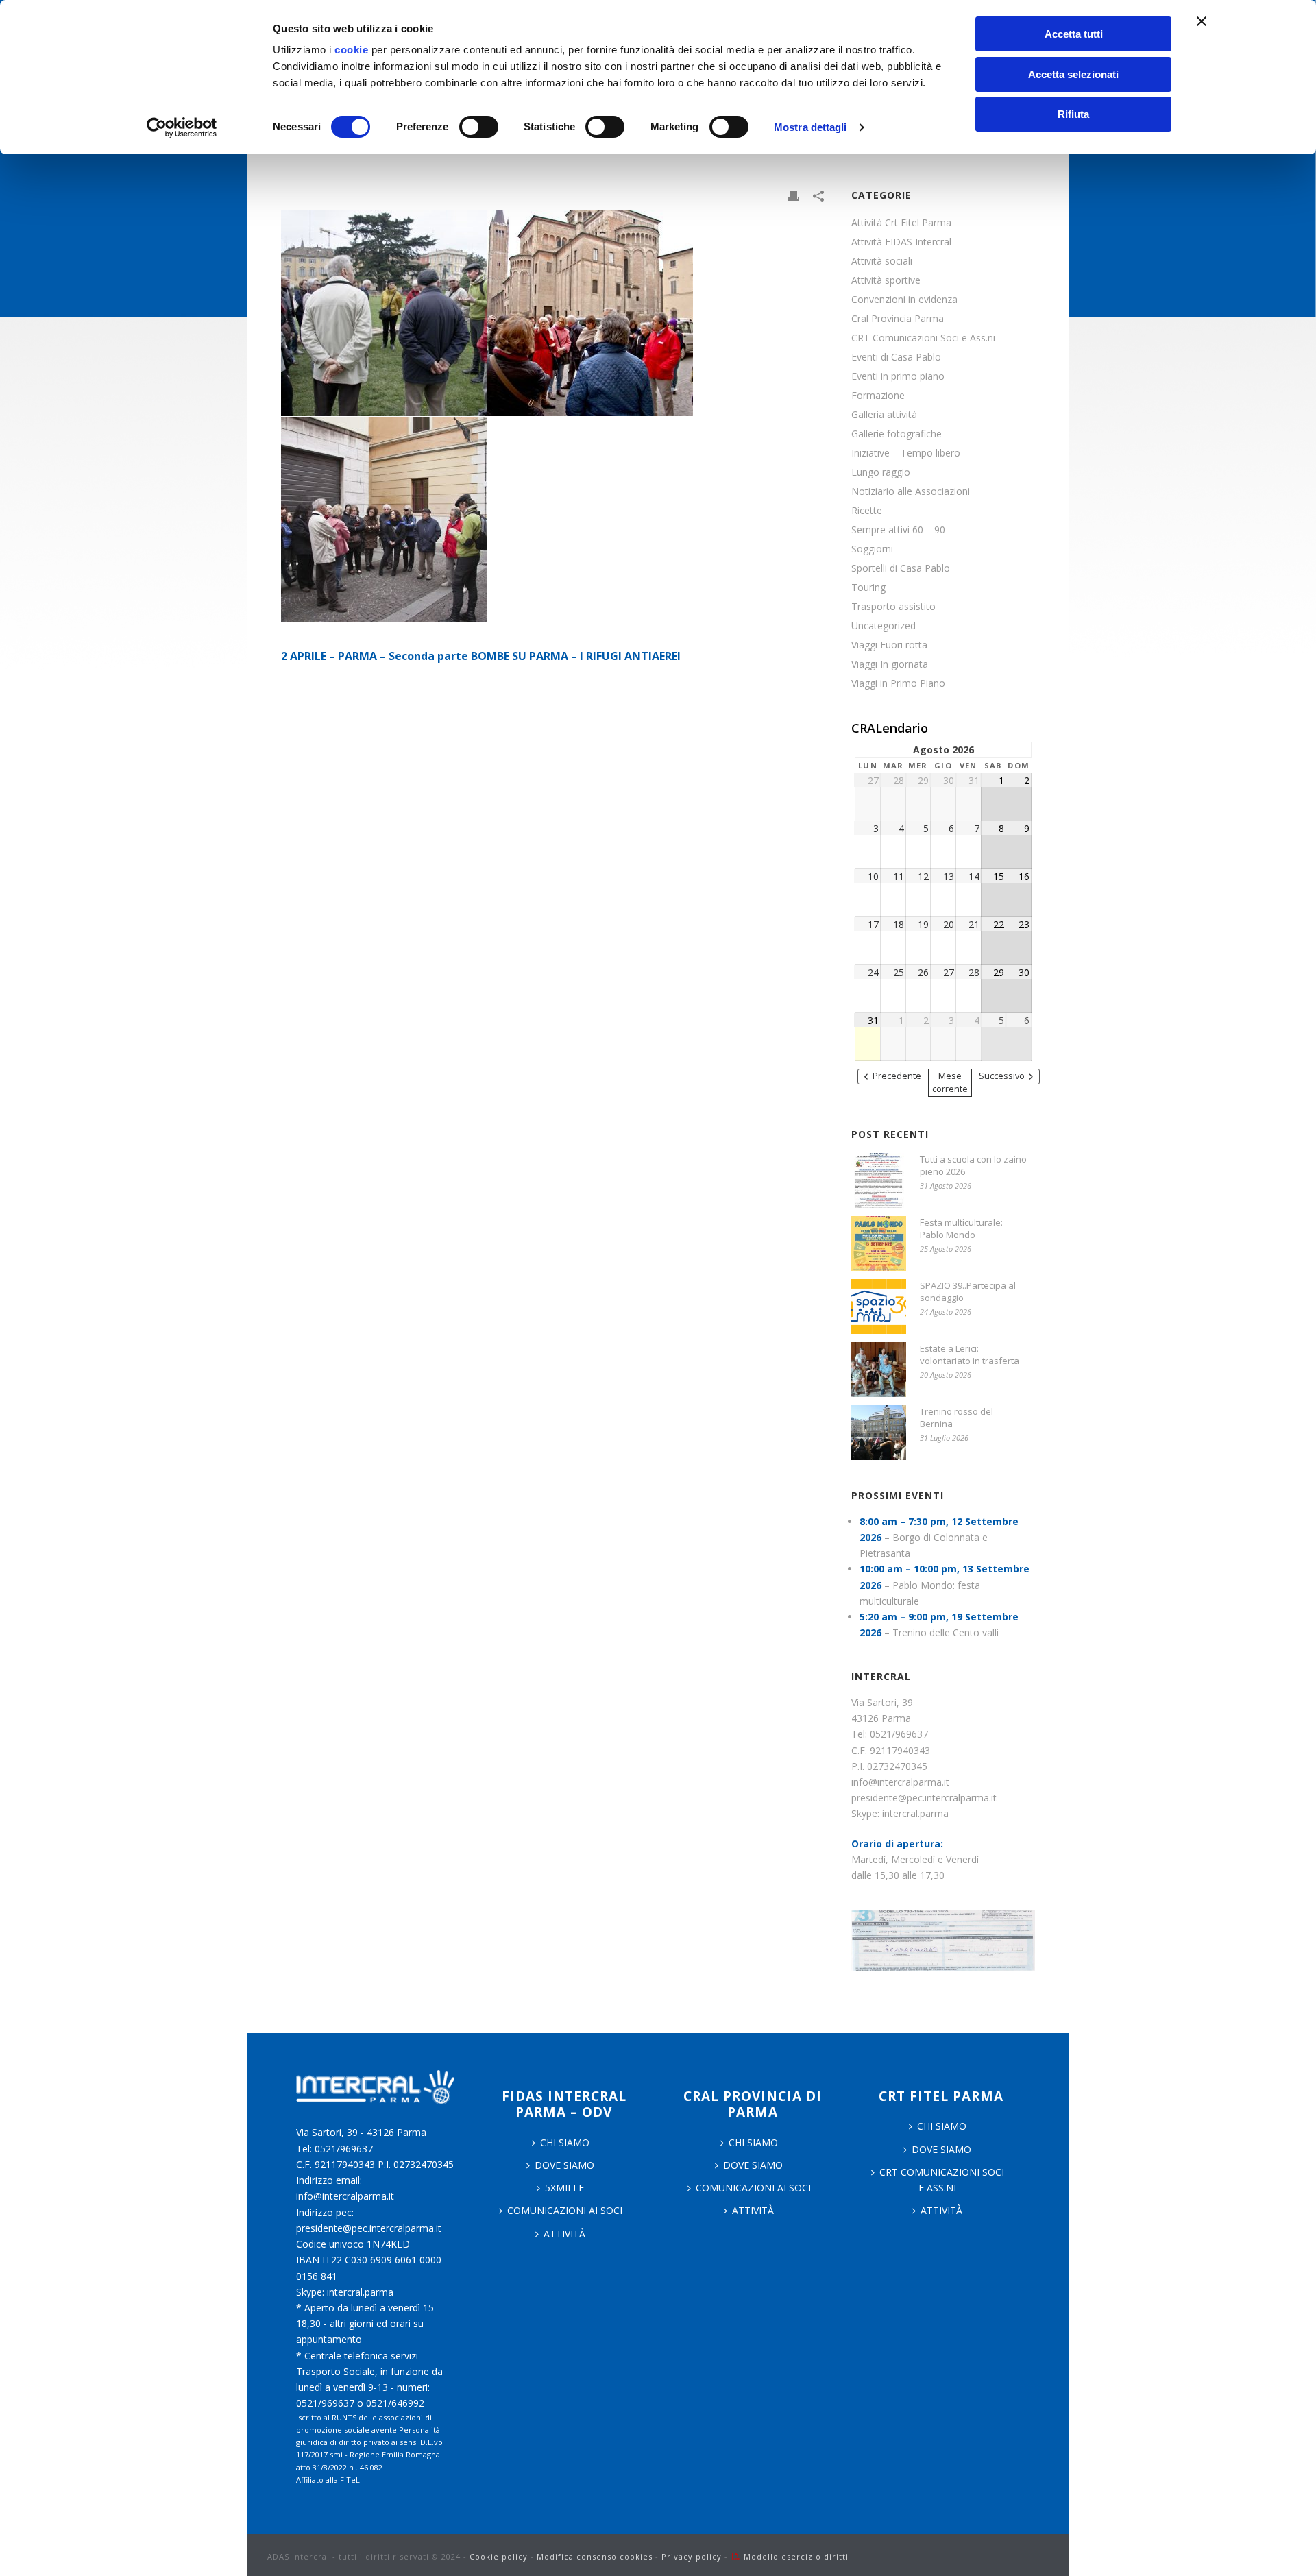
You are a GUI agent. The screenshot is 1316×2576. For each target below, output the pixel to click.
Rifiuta (1073, 114)
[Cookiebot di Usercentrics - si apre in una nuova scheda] (182, 127)
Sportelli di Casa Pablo (901, 568)
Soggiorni (872, 549)
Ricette (867, 511)
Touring (868, 587)
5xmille (564, 2188)
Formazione (878, 396)
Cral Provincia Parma (898, 319)
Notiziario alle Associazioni (911, 491)
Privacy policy (692, 2556)
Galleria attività (884, 415)
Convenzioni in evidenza (904, 300)
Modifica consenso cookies (595, 2556)
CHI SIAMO (565, 2142)
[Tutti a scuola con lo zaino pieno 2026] (879, 1180)
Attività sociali (882, 261)
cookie (351, 50)
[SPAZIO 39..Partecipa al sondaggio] (879, 1307)
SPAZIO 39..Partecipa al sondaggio (968, 1291)
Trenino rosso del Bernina (956, 1418)
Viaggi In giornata (890, 664)
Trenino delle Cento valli (946, 1632)
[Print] (794, 195)
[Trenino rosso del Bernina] (879, 1433)
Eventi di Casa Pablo (896, 357)
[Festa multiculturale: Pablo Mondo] (879, 1243)
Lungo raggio (881, 472)
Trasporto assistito (893, 607)
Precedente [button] (897, 1076)
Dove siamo (564, 2165)
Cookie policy (499, 2556)
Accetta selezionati (1073, 74)
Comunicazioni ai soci (565, 2210)
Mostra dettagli (811, 127)
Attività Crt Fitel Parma (901, 223)
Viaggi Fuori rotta (889, 645)
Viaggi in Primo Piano (898, 683)
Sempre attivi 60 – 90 (898, 530)
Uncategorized (884, 626)
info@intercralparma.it (900, 1782)
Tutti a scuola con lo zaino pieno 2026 (973, 1165)
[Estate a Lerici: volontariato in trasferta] (879, 1370)
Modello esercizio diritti (796, 2556)
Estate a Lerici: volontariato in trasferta (970, 1354)
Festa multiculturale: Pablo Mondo (961, 1228)
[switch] (479, 127)
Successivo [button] (1002, 1076)
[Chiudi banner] (1202, 21)
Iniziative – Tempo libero (906, 453)
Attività (564, 2234)
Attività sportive (886, 280)
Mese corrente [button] (950, 1082)
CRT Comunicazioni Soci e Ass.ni (923, 338)
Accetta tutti (1074, 34)
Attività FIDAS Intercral (901, 242)
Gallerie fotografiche (897, 434)
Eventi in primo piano (898, 376)
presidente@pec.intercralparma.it (924, 1798)
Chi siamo (753, 2142)
